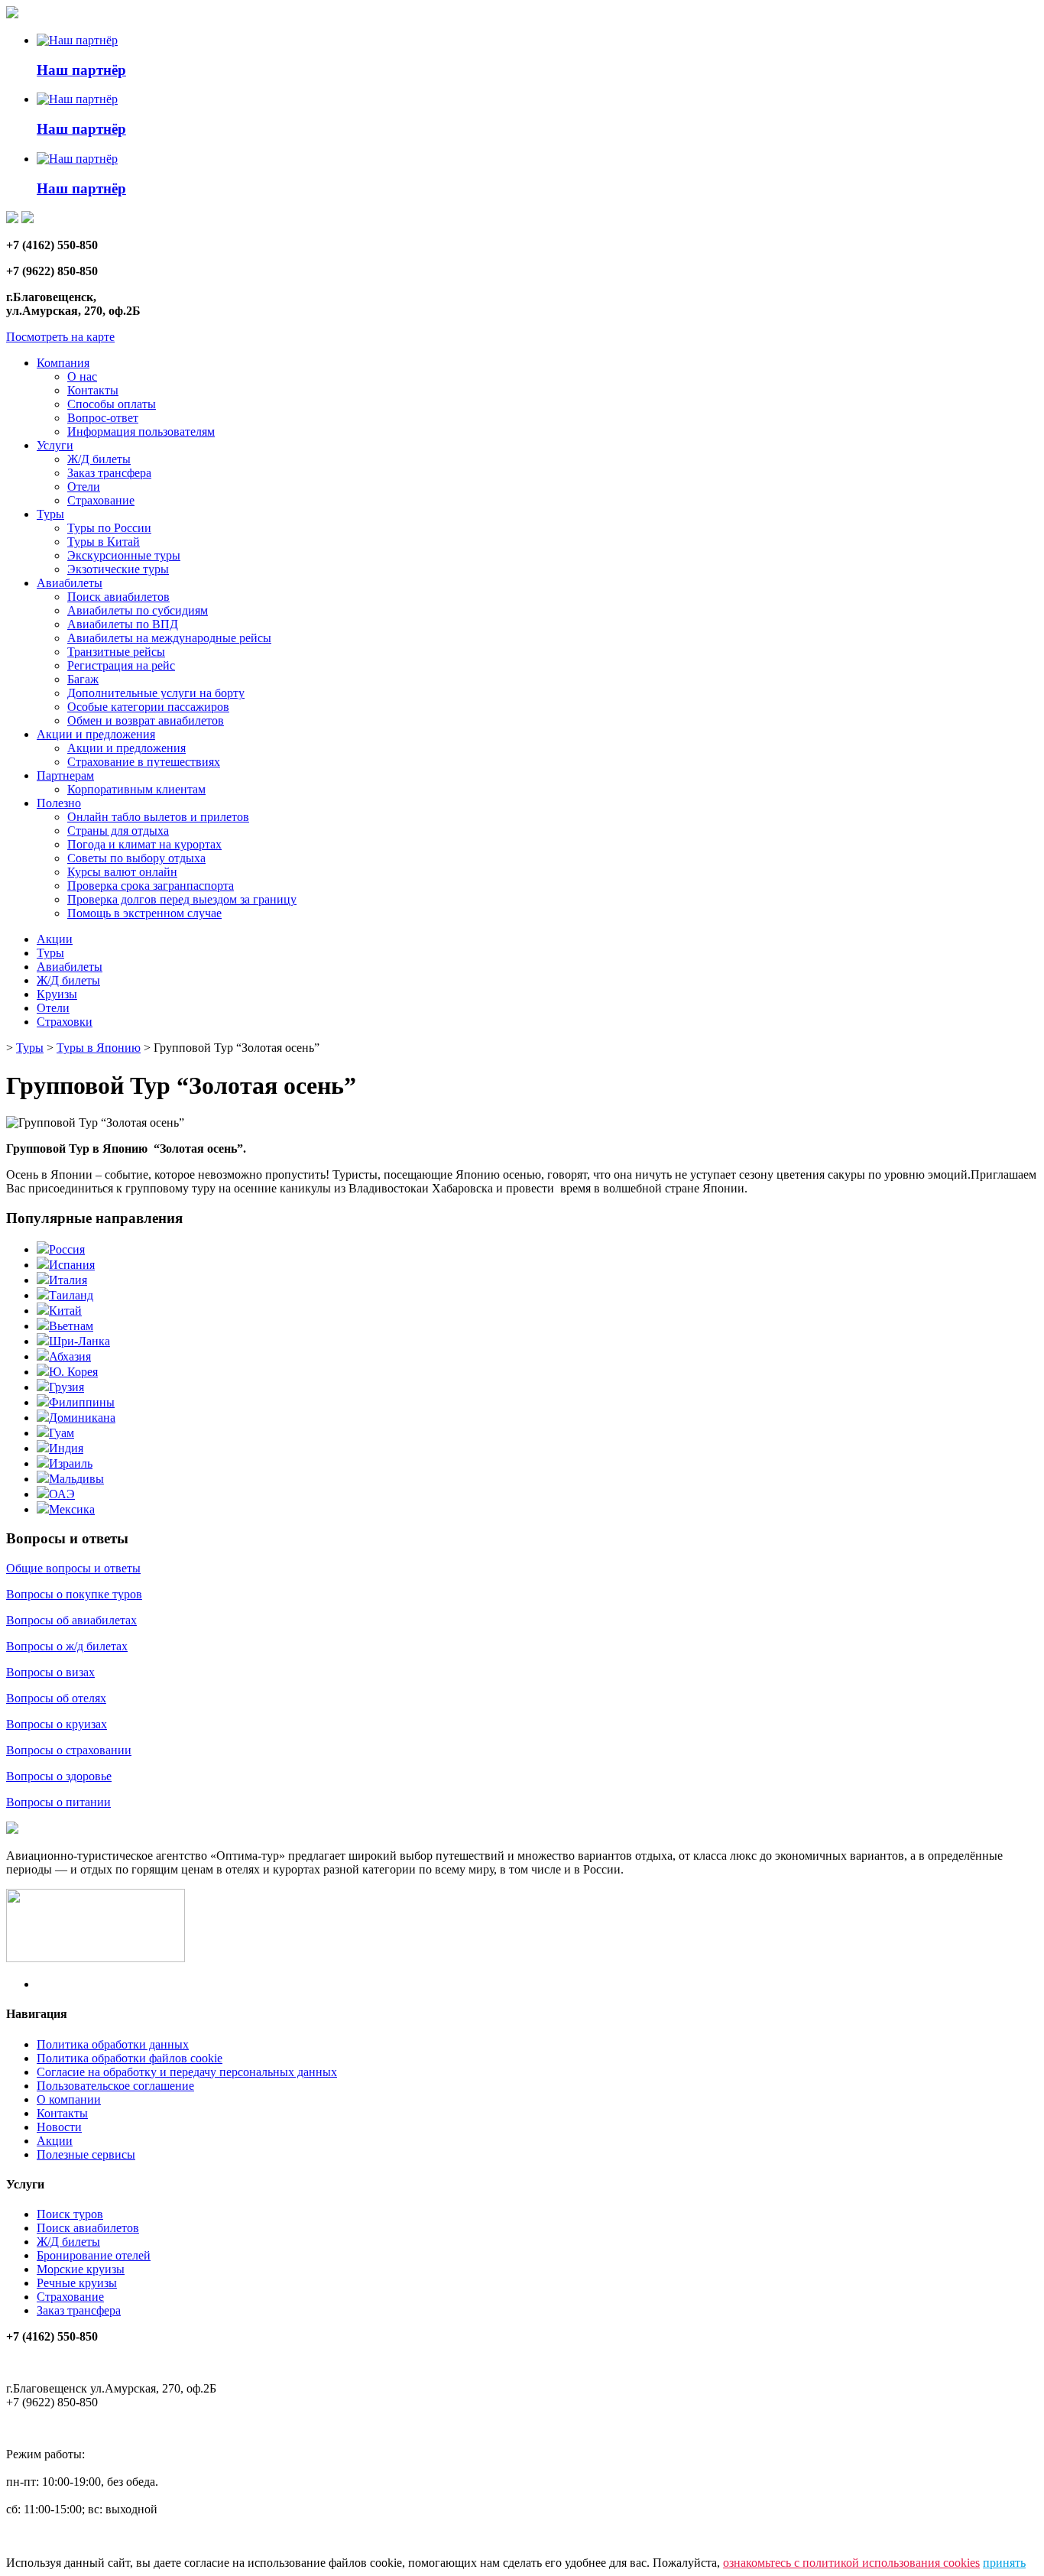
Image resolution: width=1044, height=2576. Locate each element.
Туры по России (109, 528)
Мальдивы (76, 1479)
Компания (63, 363)
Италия (68, 1280)
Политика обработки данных (113, 2044)
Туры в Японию (99, 1048)
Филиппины (82, 1402)
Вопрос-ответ (103, 418)
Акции (55, 939)
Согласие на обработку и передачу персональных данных (187, 2072)
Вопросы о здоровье (59, 1776)
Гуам (62, 1433)
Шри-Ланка (79, 1341)
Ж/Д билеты (99, 459)
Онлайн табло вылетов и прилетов (158, 817)
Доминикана (82, 1418)
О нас (82, 376)
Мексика (72, 1509)
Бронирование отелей (94, 2255)
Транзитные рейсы (116, 652)
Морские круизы (81, 2269)
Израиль (71, 1463)
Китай (65, 1311)
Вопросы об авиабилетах (71, 1620)
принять (1004, 2563)
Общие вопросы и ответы (73, 1568)
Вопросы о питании (58, 1802)
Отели (84, 487)
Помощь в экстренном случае (144, 913)
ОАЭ (62, 1494)
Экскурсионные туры (124, 555)
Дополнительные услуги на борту (156, 693)
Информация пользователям (141, 431)
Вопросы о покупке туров (74, 1594)
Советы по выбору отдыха (136, 858)
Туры (50, 514)
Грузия (66, 1387)
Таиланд (71, 1295)
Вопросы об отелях (56, 1698)
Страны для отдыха (118, 831)
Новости (59, 2127)
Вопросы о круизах (57, 1724)
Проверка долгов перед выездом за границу (182, 899)
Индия (66, 1448)
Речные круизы (77, 2283)
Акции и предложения (96, 734)
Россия (67, 1249)
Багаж (83, 679)
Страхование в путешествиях (144, 762)
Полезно (59, 803)
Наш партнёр (81, 70)
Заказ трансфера (109, 473)
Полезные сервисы (86, 2154)
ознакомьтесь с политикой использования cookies (851, 2563)
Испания (72, 1265)
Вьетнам (71, 1326)
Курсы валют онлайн (122, 872)
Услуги (55, 445)
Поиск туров (70, 2214)
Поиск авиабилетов (118, 597)
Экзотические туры (118, 569)
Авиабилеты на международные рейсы (169, 638)
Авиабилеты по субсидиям (138, 610)
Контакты (93, 390)
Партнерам (65, 775)
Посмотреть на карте (60, 337)
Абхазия (70, 1356)
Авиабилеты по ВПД (123, 624)
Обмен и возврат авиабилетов (146, 720)
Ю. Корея (73, 1372)
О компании (69, 2099)
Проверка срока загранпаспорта (151, 886)
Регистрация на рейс (121, 665)
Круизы (57, 994)
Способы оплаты (112, 404)
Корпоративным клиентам (136, 789)
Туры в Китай (104, 542)
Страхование (101, 500)
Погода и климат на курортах (144, 844)
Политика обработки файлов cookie (130, 2058)
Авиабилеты (70, 583)
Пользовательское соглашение (115, 2086)
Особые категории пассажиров (148, 707)
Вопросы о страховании (69, 1750)
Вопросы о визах (50, 1672)
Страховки (65, 1022)
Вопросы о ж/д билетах (67, 1646)
